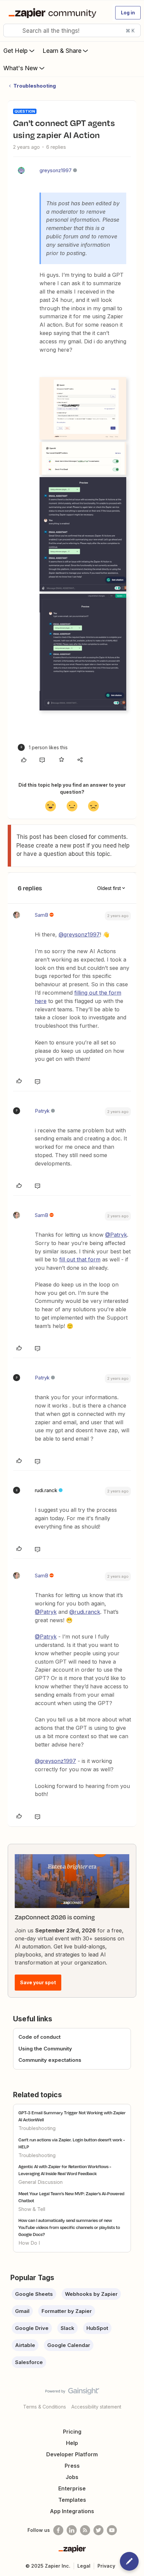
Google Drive (32, 2328)
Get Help (16, 51)
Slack (67, 2328)
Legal (84, 2566)
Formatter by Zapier (67, 2311)
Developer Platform (72, 2454)
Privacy (106, 2566)
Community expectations (50, 2060)
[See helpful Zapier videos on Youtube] (112, 2530)
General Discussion (41, 2182)
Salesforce (29, 2362)
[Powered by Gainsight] (72, 2393)
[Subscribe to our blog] (85, 2530)
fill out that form (80, 1259)
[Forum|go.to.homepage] (54, 13)
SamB (42, 915)
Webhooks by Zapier (91, 2294)
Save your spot (38, 1982)
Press (72, 2466)
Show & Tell (32, 2209)
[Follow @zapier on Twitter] (98, 2530)
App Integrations (72, 2511)
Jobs (72, 2477)
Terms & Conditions (45, 2407)
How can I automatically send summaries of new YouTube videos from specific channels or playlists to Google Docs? (69, 2227)
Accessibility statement (96, 2407)
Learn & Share (62, 51)
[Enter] (11, 30)
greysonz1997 (56, 170)
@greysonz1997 (79, 934)
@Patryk (116, 1235)
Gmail (22, 2311)
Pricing (72, 2432)
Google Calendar (69, 2345)
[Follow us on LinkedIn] (72, 2530)
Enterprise (72, 2488)
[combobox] (72, 30)
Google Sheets (34, 2294)
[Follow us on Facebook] (58, 2530)
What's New (21, 68)
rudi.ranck (46, 1490)
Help (72, 2443)
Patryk (42, 1111)
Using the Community (45, 2049)
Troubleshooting (35, 86)
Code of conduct (40, 2037)
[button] (128, 13)
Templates (72, 2500)
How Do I (29, 2243)
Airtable (25, 2345)
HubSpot (97, 2328)
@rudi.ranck (85, 1612)
